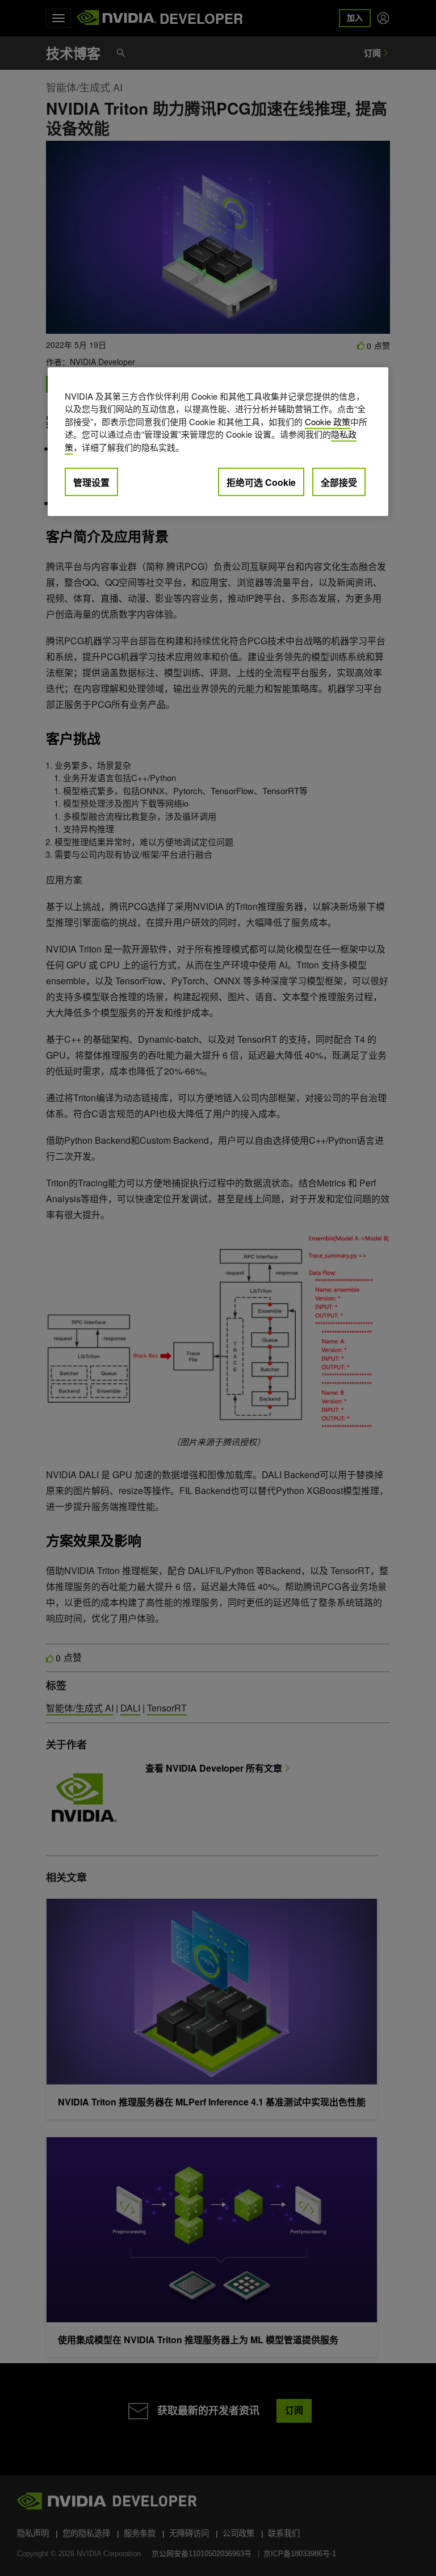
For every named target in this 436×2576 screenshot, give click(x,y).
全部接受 (339, 482)
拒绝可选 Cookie (261, 482)
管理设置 (91, 482)
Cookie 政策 (328, 421)
